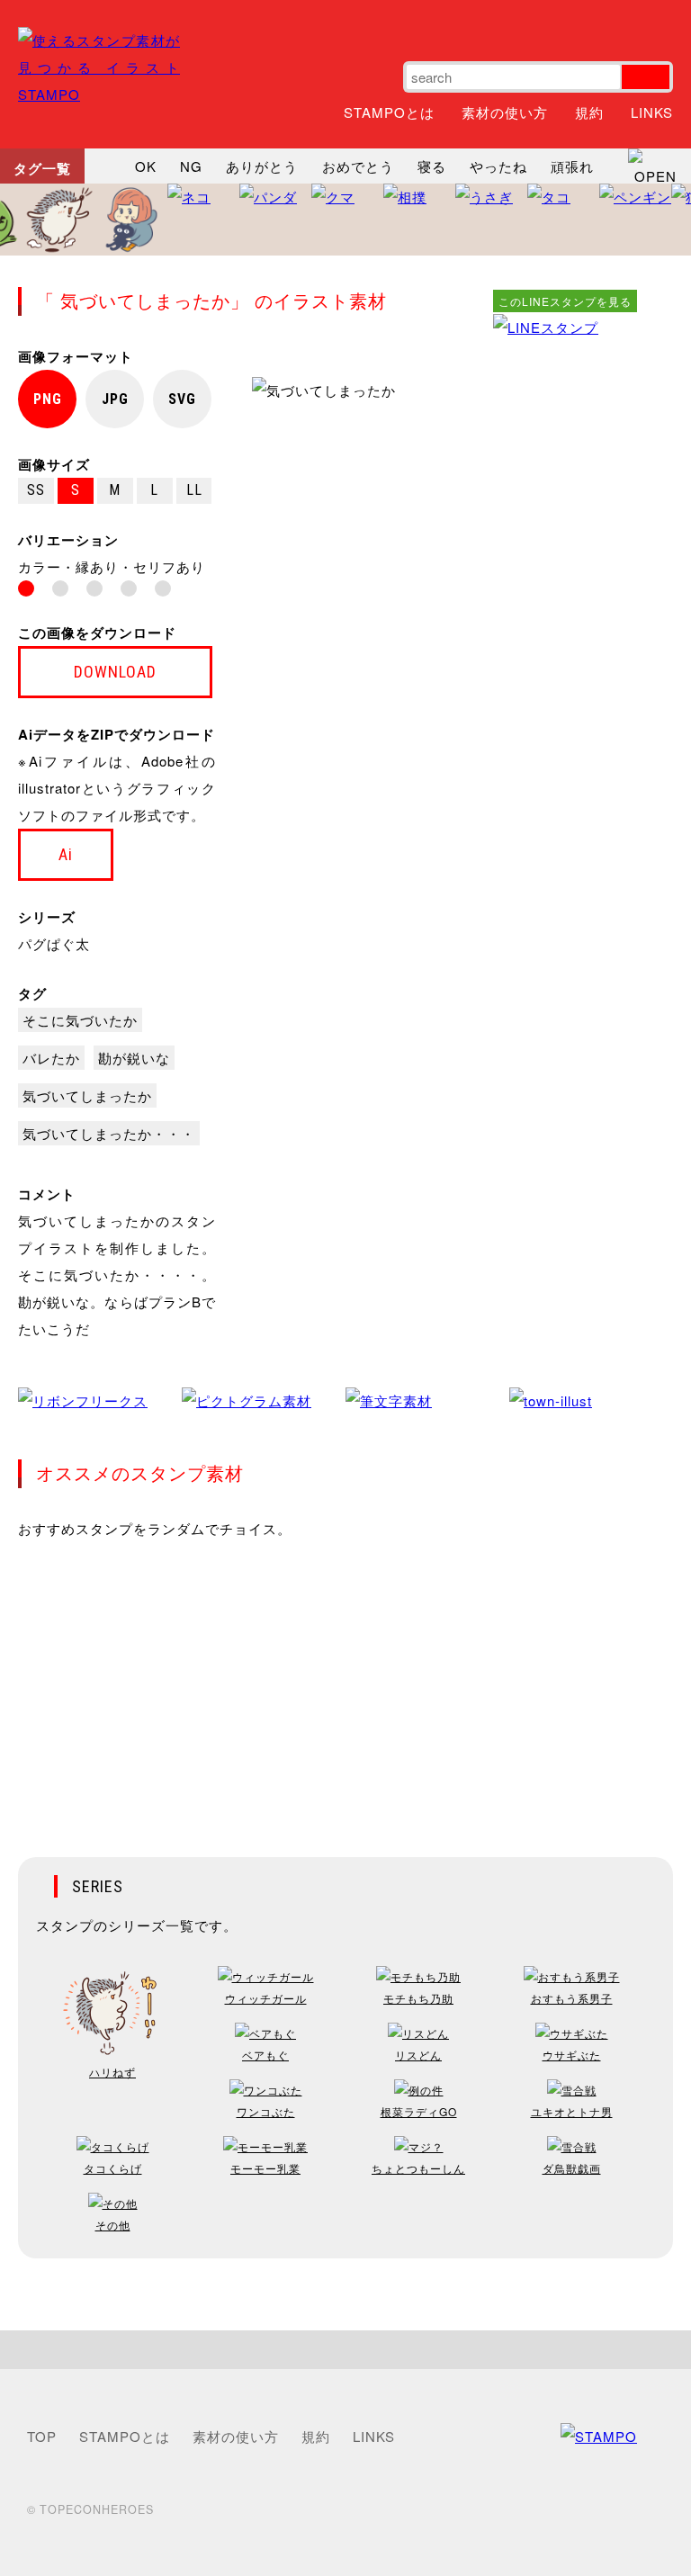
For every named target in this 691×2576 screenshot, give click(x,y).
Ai (66, 854)
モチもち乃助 (418, 1998)
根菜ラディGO (419, 2111)
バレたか (51, 1058)
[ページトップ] (345, 2350)
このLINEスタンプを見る (565, 301)
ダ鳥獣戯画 (572, 2168)
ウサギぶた (572, 2055)
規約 (589, 112)
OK (146, 166)
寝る (432, 166)
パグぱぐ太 (54, 943)
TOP (42, 2436)
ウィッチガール (266, 1998)
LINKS (652, 112)
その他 (113, 2225)
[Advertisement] (565, 611)
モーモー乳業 (265, 2168)
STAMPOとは (389, 112)
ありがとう (262, 166)
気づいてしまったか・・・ (109, 1133)
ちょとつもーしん (418, 2168)
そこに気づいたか (80, 1020)
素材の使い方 (505, 112)
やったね (498, 166)
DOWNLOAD (115, 672)
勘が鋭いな (134, 1058)
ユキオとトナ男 (572, 2111)
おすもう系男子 (572, 1998)
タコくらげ (113, 2168)
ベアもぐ (265, 2055)
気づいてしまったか (87, 1095)
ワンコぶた (266, 2111)
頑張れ (572, 166)
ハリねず (112, 2072)
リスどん (418, 2055)
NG (191, 166)
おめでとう (358, 166)
